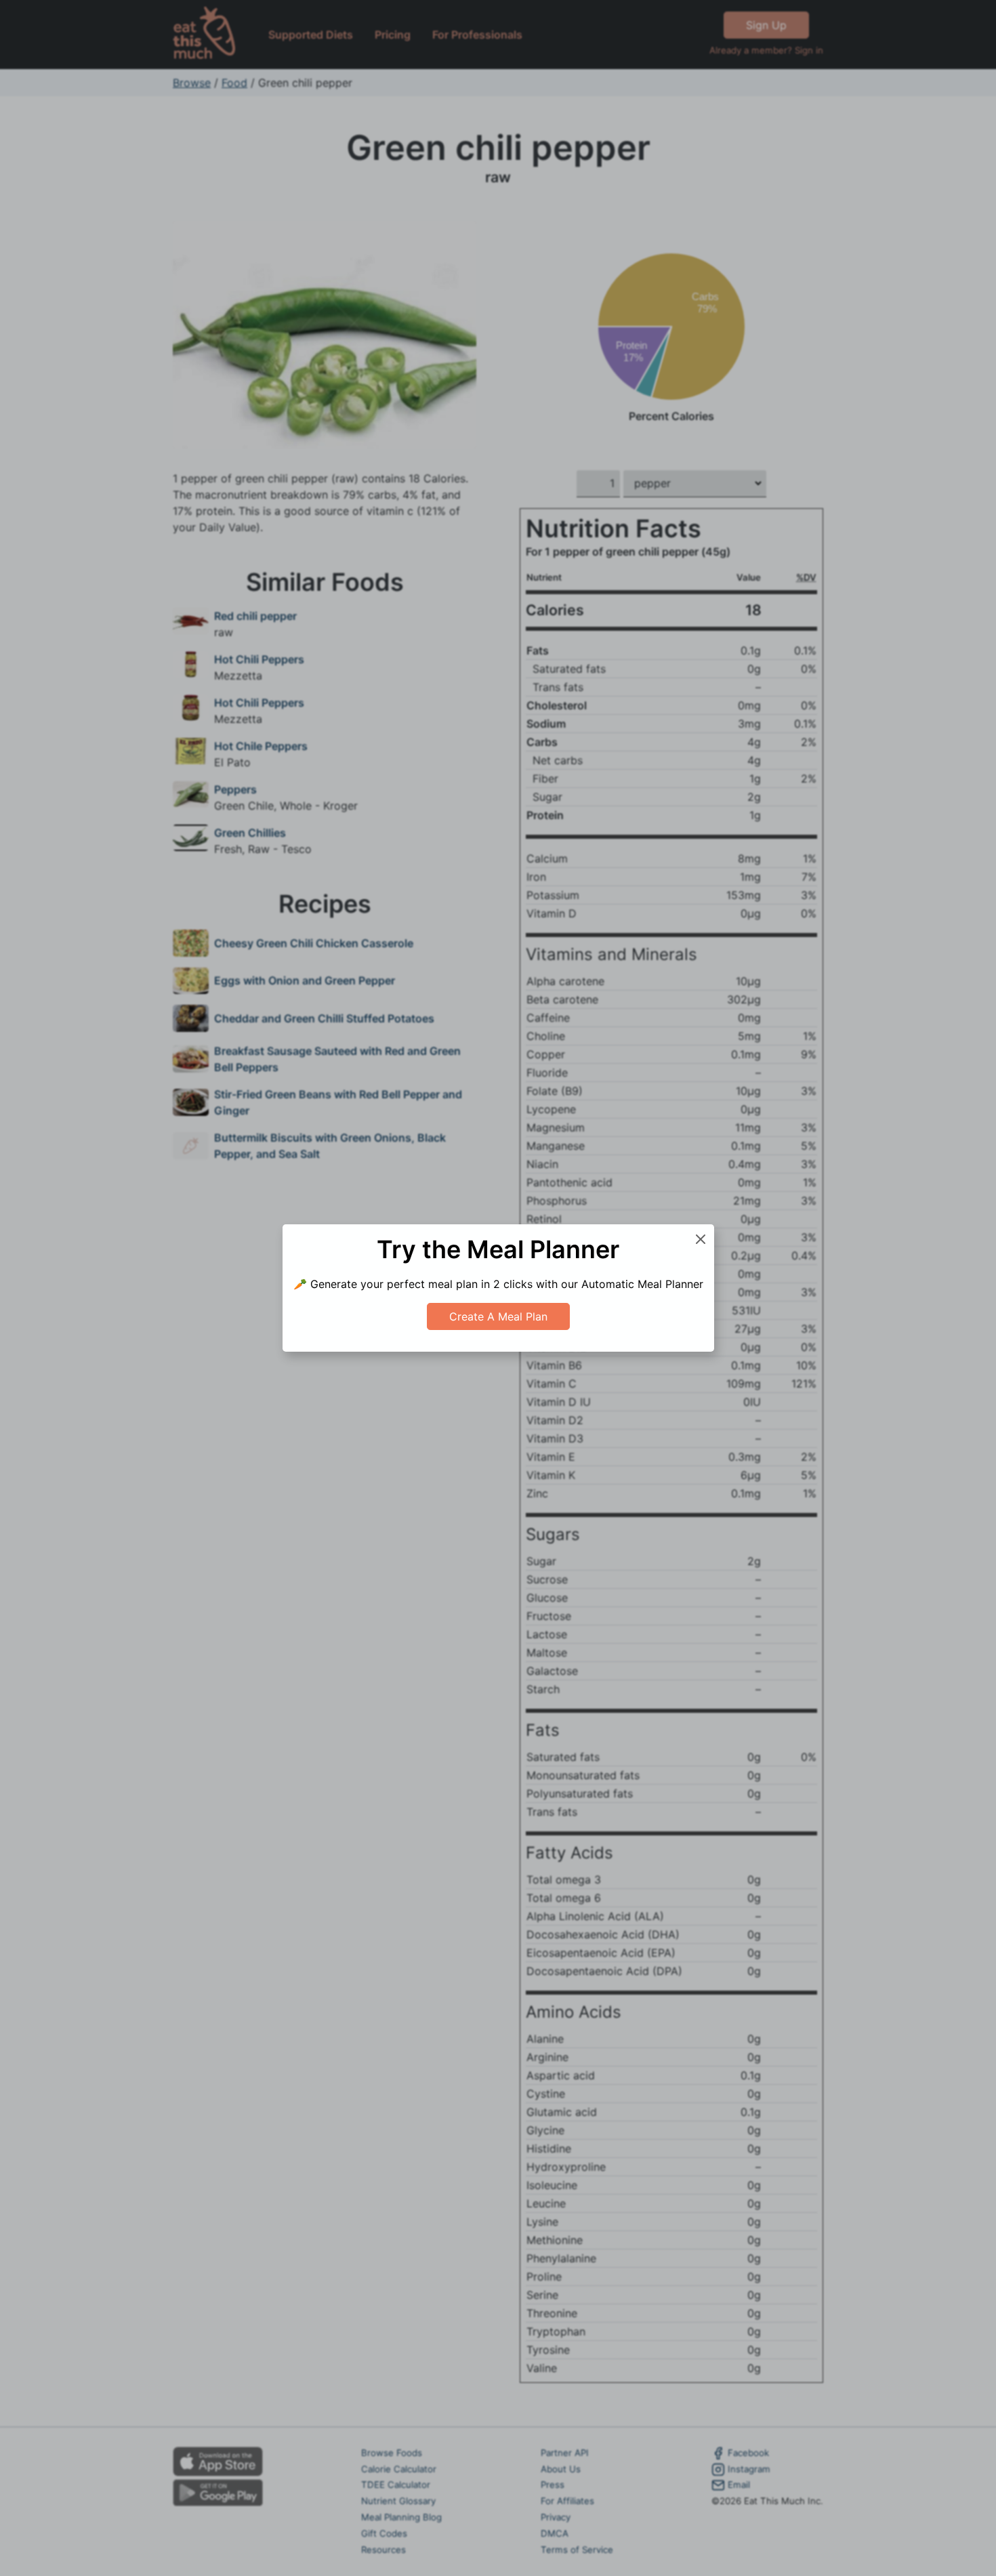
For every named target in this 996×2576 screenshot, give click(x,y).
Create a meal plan (498, 1316)
